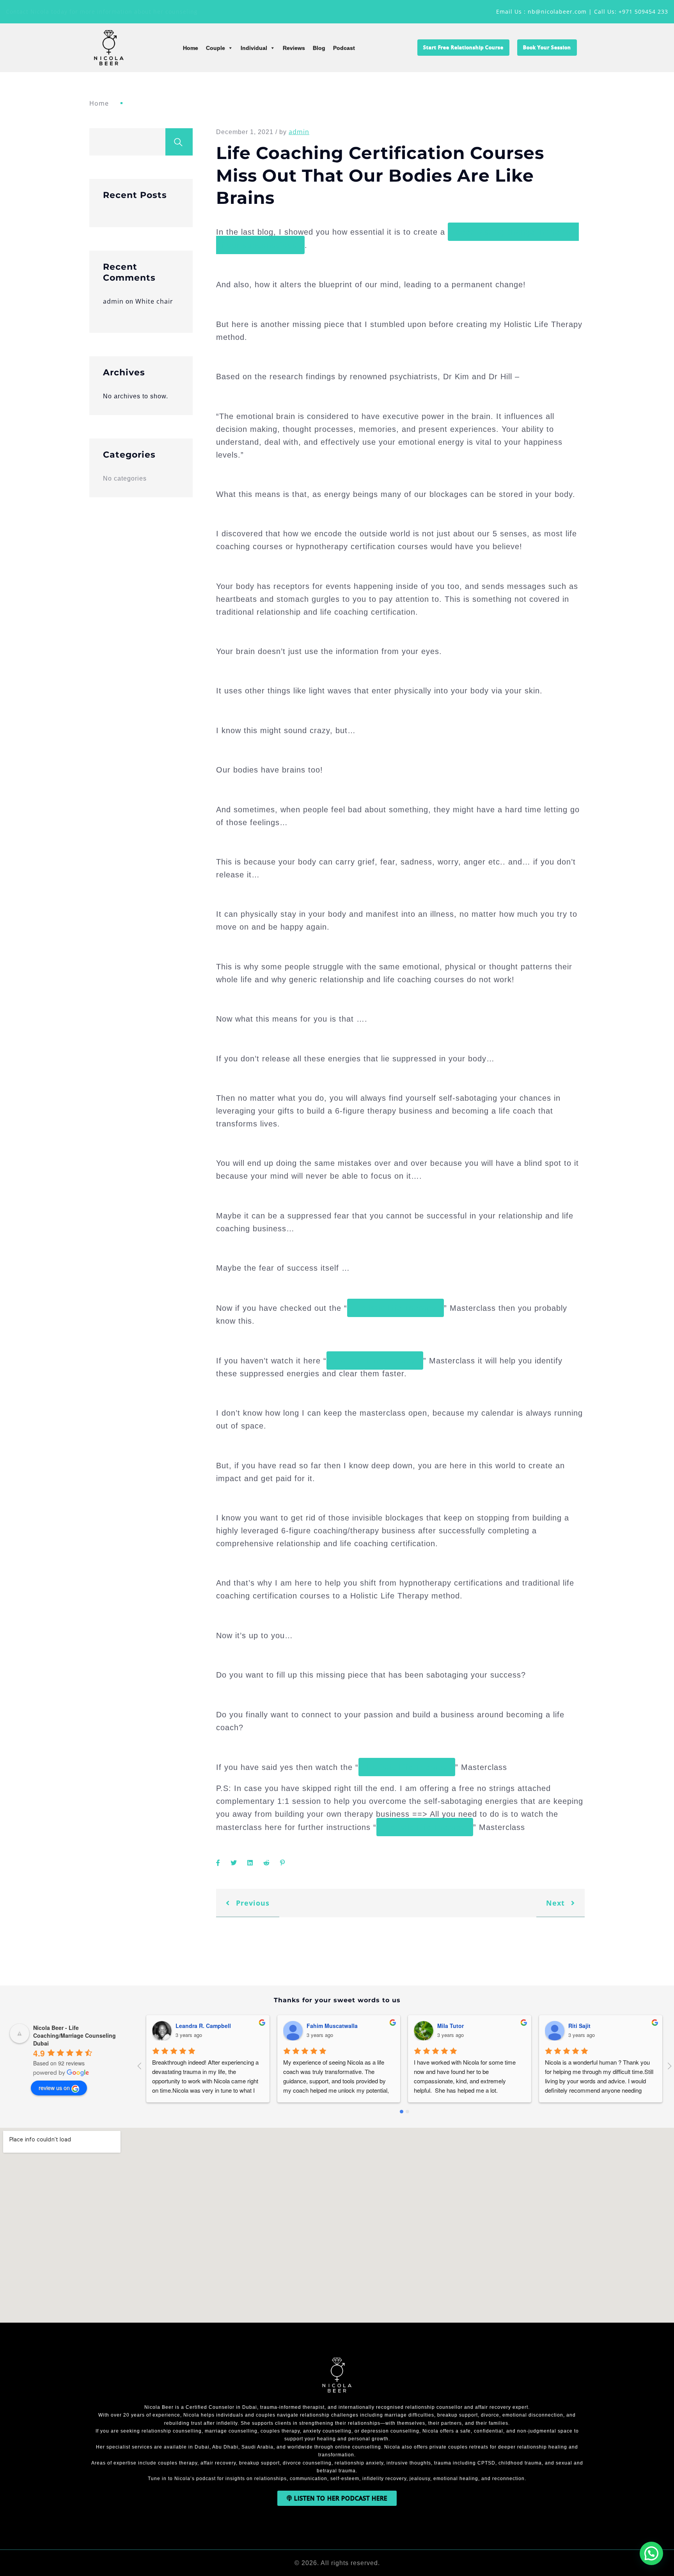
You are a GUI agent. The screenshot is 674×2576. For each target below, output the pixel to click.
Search (179, 142)
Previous (252, 1903)
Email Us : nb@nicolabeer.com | (545, 11)
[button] (651, 2553)
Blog (319, 48)
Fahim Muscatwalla (332, 2026)
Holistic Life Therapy (396, 1308)
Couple (216, 48)
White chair (154, 301)
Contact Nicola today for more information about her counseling (102, 11)
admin (113, 301)
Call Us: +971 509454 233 (631, 11)
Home (191, 48)
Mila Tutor (451, 2026)
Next (557, 1903)
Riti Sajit (579, 2026)
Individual (254, 48)
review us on (54, 2088)
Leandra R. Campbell (203, 2026)
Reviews (294, 48)
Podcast (344, 48)
